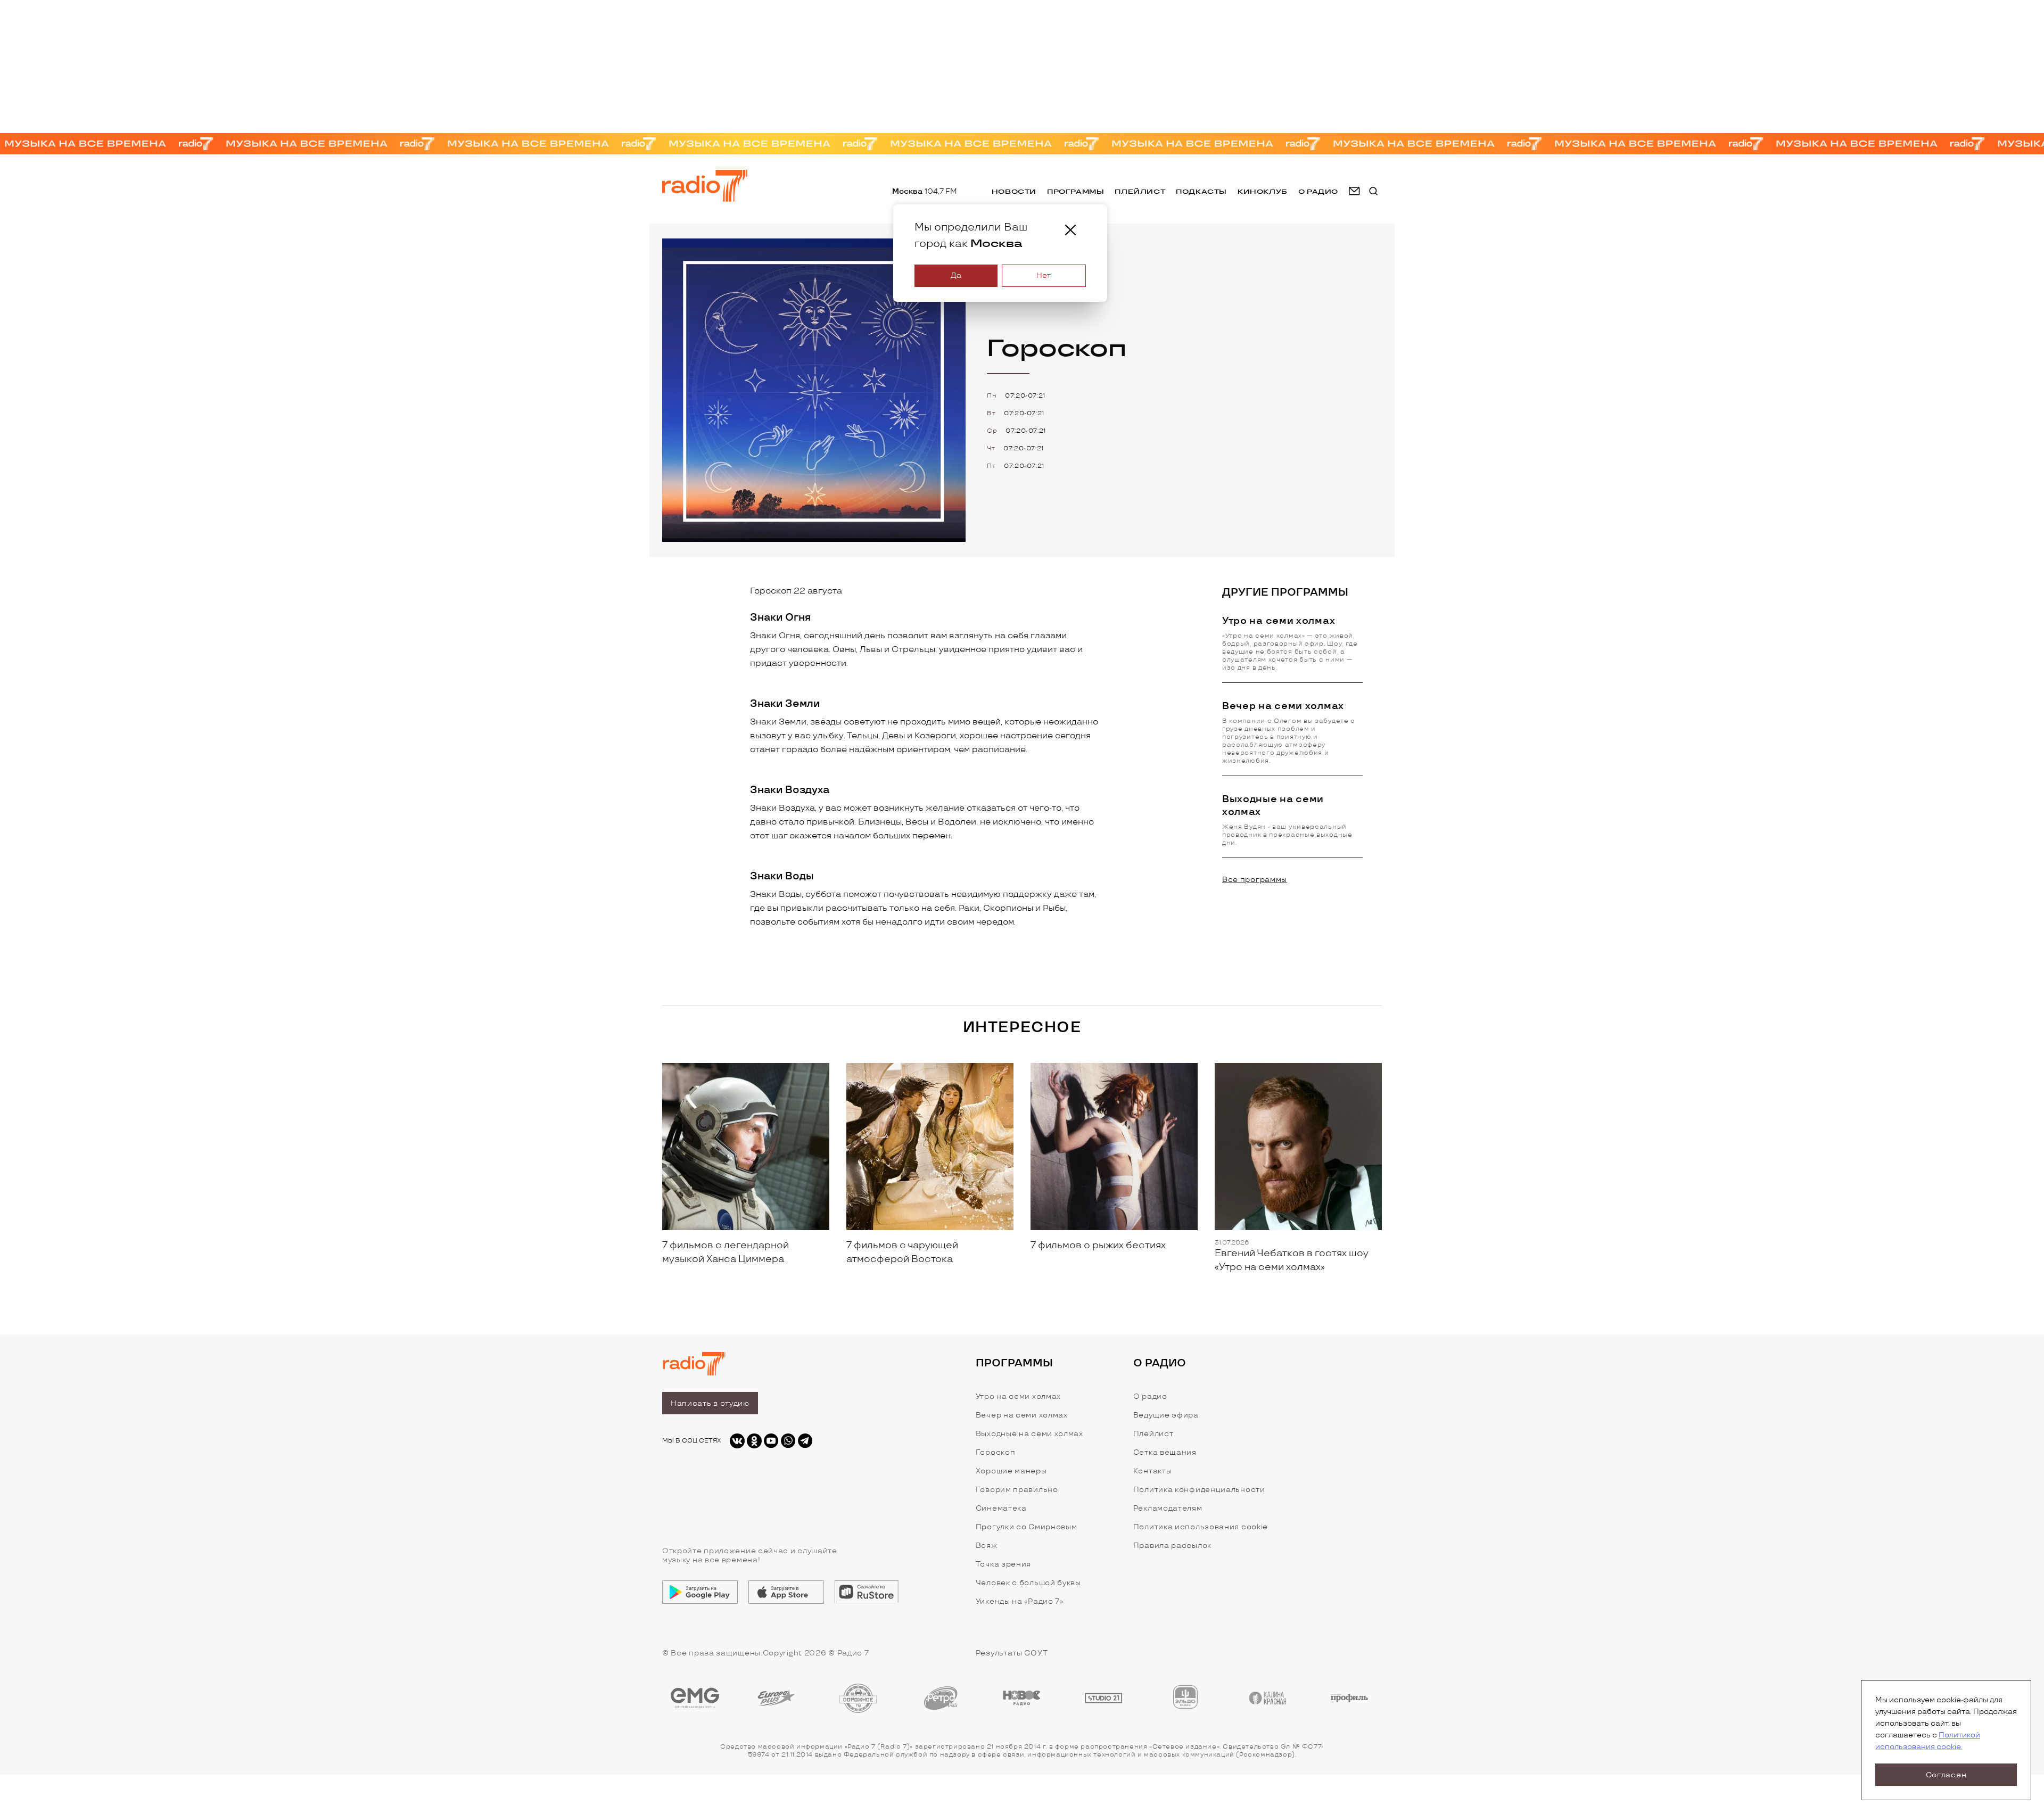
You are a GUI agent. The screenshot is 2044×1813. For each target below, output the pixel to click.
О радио (1150, 1396)
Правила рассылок (1172, 1546)
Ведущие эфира (1166, 1415)
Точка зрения (1003, 1564)
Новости (1014, 191)
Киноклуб (1263, 191)
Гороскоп (996, 1452)
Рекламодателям (1168, 1508)
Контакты (1153, 1471)
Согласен (1946, 1775)
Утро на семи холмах (1018, 1396)
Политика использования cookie (1201, 1527)
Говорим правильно (1017, 1490)
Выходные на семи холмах (1029, 1434)
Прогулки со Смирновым (1027, 1527)
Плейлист (1140, 191)
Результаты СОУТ (1012, 1653)
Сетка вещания (1165, 1452)
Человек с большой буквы (1028, 1583)
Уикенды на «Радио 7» (1020, 1601)
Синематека (1001, 1508)
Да (956, 275)
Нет (1044, 275)
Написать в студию (710, 1403)
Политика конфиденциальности (1199, 1490)
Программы (1075, 191)
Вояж (987, 1546)
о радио (1318, 191)
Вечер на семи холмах (1022, 1415)
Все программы (1255, 880)
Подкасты (1201, 191)
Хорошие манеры (1011, 1471)
